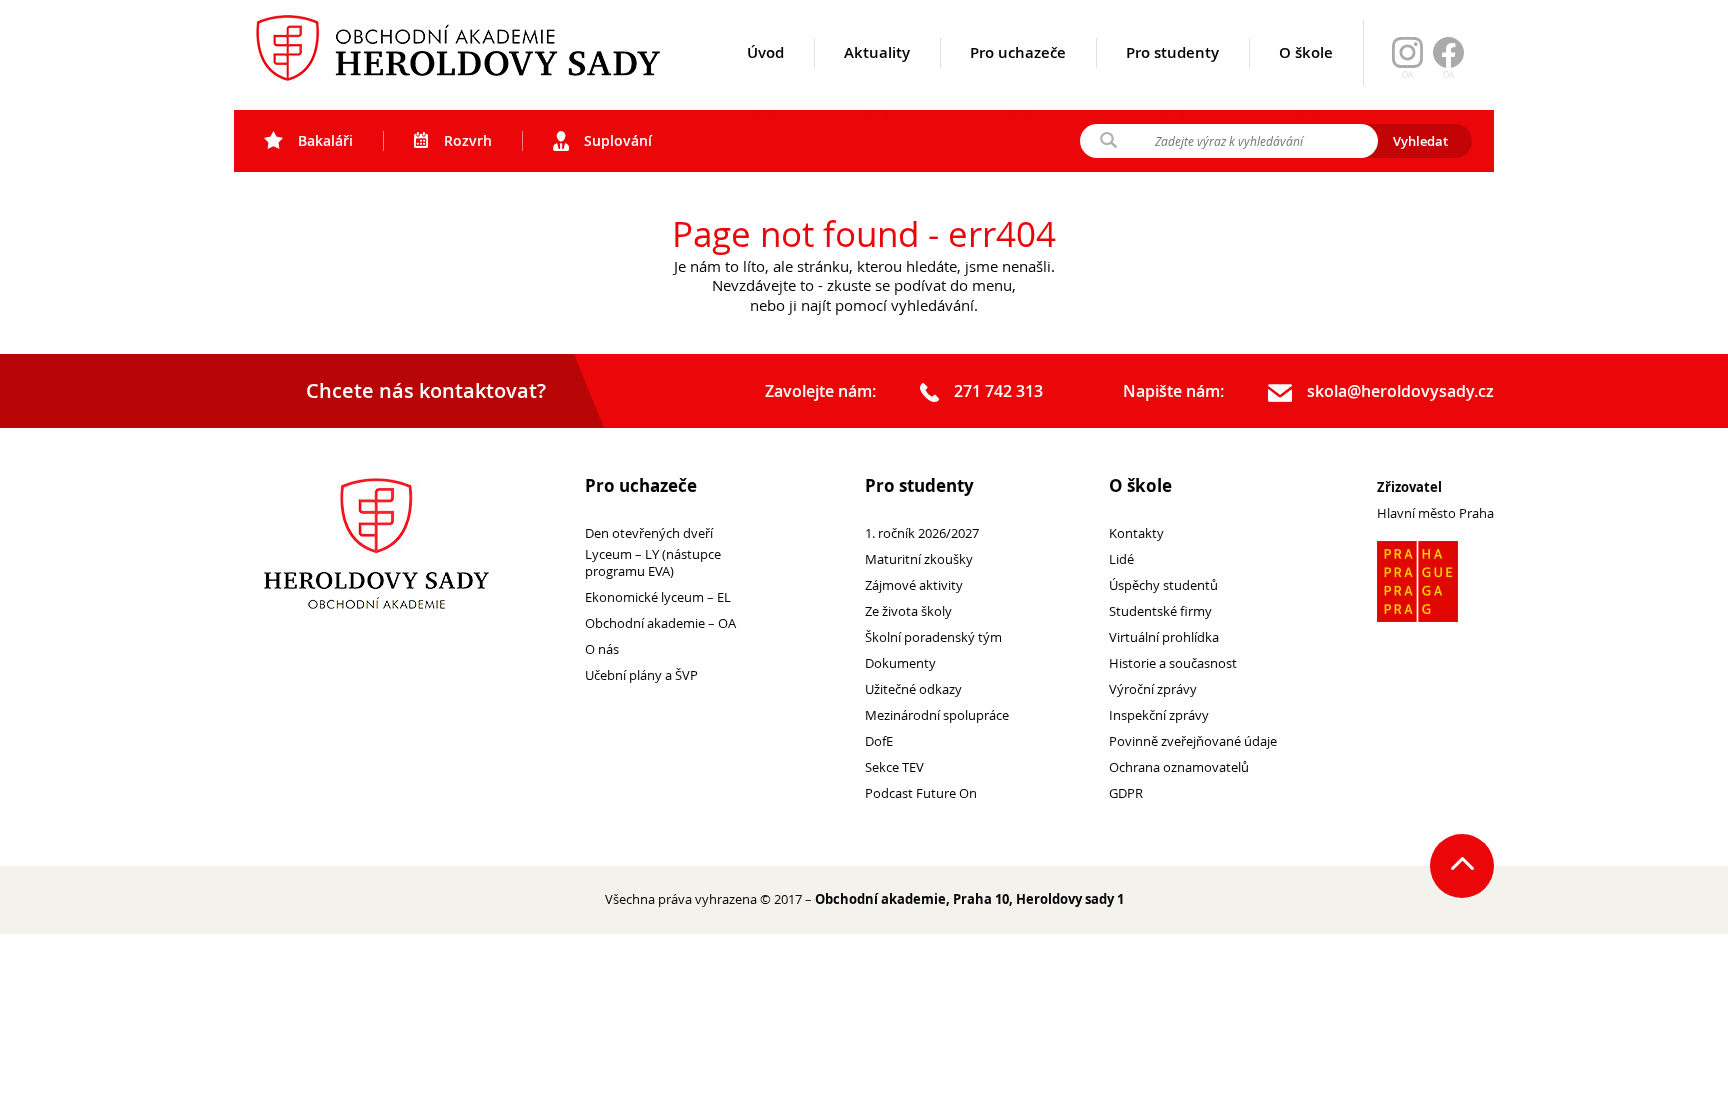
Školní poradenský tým (933, 637)
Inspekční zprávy (1159, 715)
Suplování (618, 140)
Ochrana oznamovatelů (1179, 767)
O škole (1306, 52)
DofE (879, 741)
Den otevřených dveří (649, 533)
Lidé (1121, 559)
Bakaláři (325, 140)
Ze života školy (908, 611)
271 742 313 (998, 391)
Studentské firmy (1160, 611)
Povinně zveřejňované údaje (1193, 741)
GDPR (1126, 793)
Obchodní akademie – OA (660, 623)
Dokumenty (900, 663)
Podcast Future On (921, 793)
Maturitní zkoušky (919, 559)
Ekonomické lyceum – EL (658, 597)
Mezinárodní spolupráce (937, 715)
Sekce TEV (894, 767)
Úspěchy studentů (1163, 585)
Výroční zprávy (1153, 689)
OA (1448, 75)
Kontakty (1136, 533)
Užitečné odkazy (913, 689)
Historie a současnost (1173, 663)
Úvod (765, 52)
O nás (602, 649)
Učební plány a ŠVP (641, 675)
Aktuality (877, 52)
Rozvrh (468, 140)
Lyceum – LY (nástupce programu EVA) (653, 563)
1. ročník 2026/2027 (922, 533)
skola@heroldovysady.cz (1400, 391)
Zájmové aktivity (914, 585)
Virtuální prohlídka (1164, 637)
